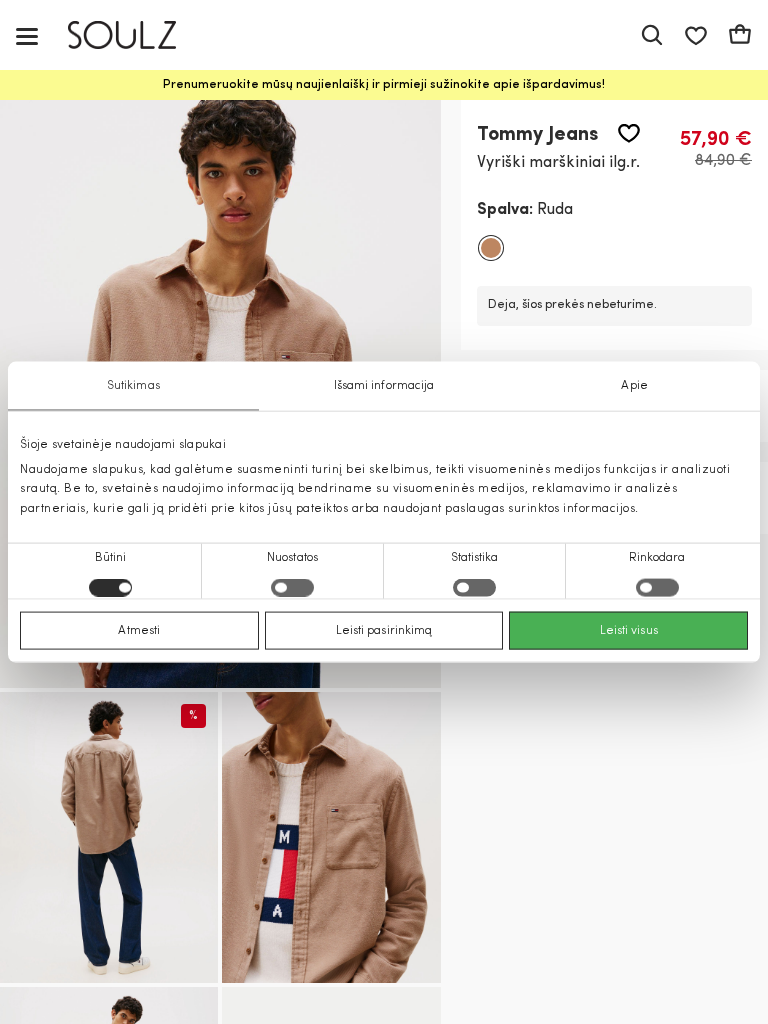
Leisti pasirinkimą (384, 630)
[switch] (292, 587)
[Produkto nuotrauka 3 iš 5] (331, 837)
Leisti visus (629, 630)
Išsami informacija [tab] (384, 386)
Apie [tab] (634, 386)
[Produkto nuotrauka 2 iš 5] (109, 837)
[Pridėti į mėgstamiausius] (629, 133)
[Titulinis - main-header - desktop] (136, 35)
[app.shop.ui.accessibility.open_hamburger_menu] (27, 35)
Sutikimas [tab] (133, 386)
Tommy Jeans (537, 135)
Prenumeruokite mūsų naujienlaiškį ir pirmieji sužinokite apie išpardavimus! (384, 85)
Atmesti (139, 630)
